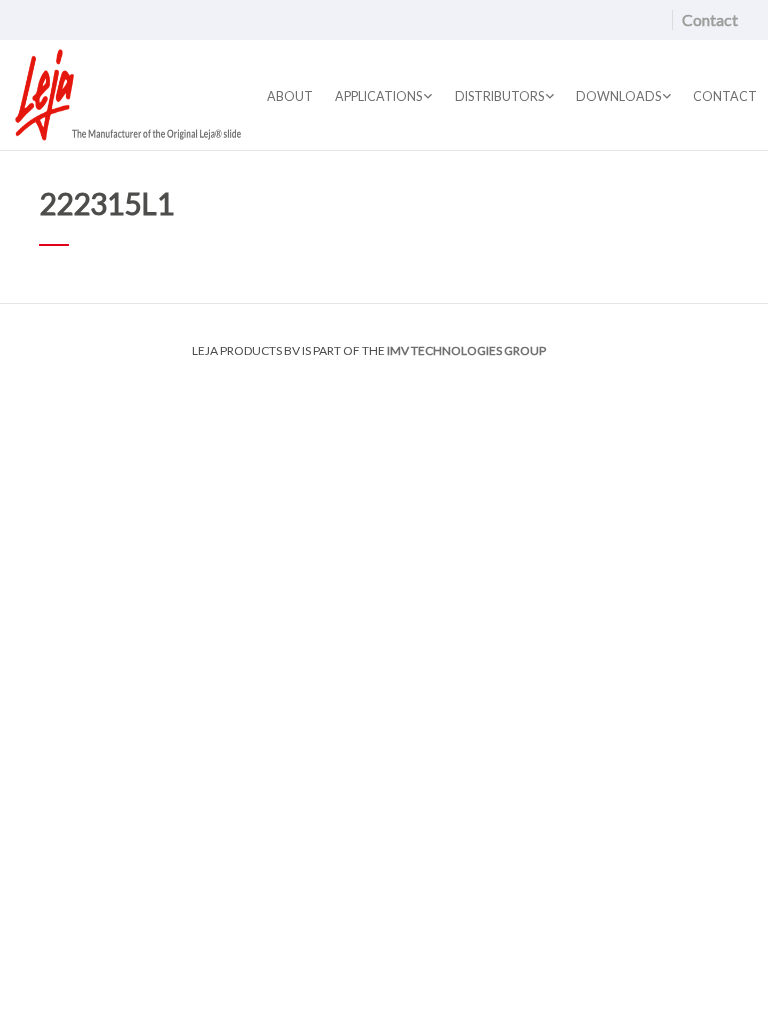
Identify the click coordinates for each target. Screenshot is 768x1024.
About (290, 96)
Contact (710, 19)
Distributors (499, 96)
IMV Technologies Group (466, 350)
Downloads (618, 96)
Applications (378, 96)
